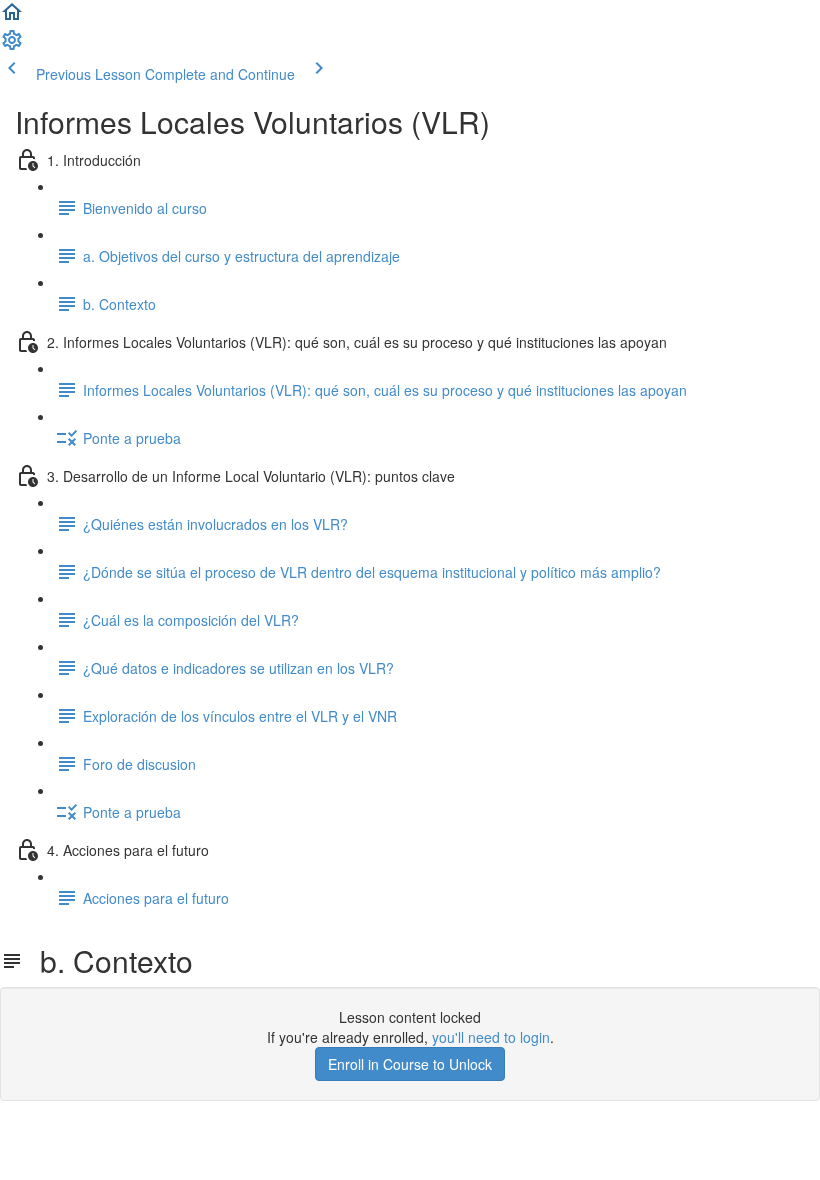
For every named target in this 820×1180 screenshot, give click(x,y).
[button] (12, 18)
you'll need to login (491, 1037)
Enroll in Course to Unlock (410, 1064)
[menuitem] (12, 46)
